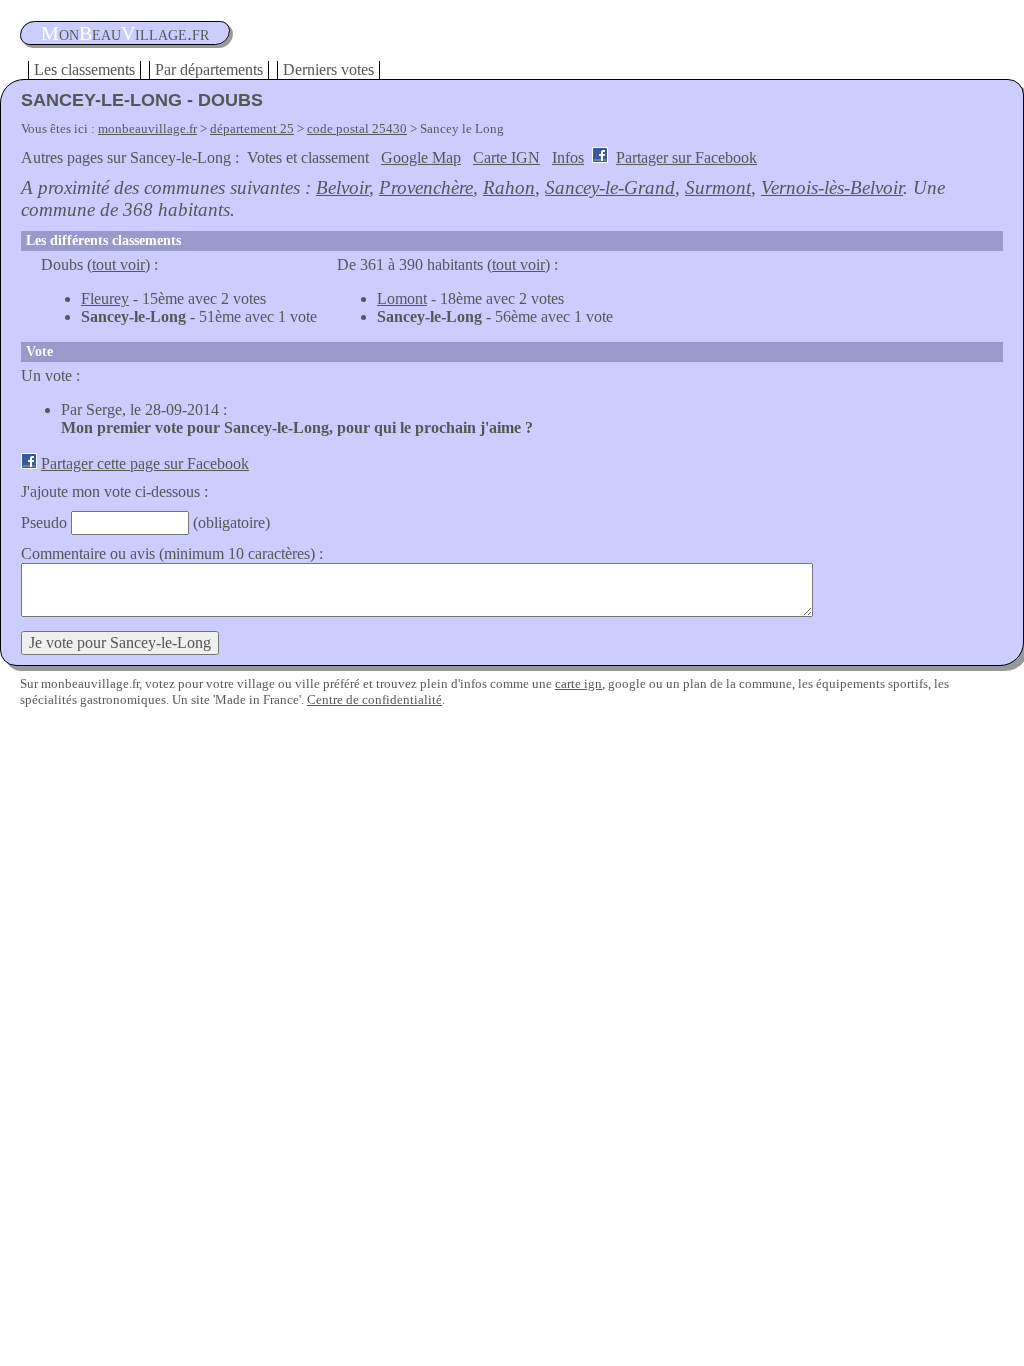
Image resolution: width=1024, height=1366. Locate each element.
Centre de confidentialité (374, 699)
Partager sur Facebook (686, 157)
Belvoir (342, 187)
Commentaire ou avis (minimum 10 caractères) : (172, 553)
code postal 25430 (357, 128)
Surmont (718, 187)
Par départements (209, 69)
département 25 (252, 128)
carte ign (578, 683)
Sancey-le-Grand (610, 187)
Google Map (421, 157)
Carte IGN (506, 157)
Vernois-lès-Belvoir (832, 187)
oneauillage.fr (125, 33)
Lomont (402, 298)
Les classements (84, 69)
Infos (568, 157)
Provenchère (426, 187)
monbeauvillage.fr (147, 128)
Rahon (509, 187)
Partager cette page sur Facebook (145, 463)
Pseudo (44, 522)
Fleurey (105, 298)
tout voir (118, 264)
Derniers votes (328, 69)
